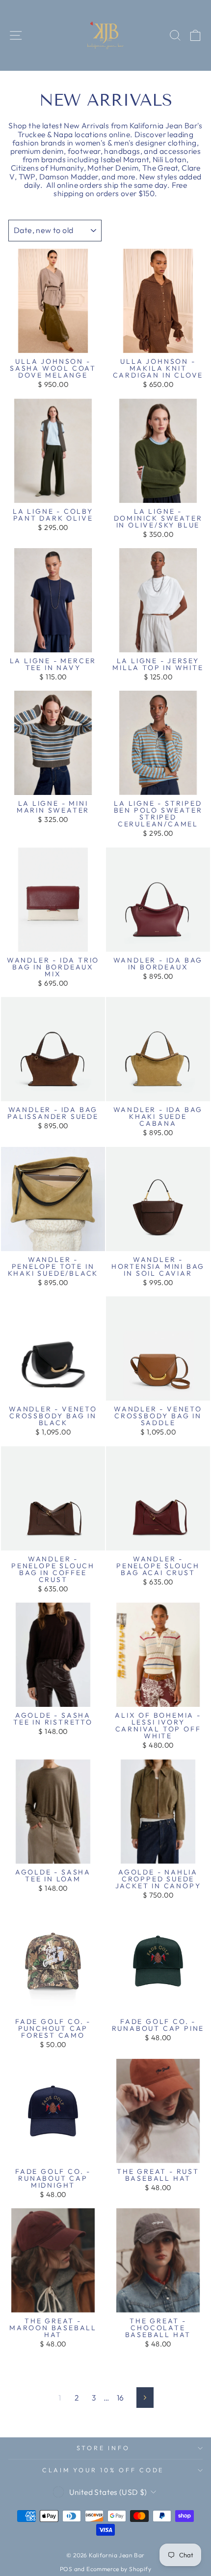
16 (120, 2398)
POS (66, 2569)
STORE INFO (103, 2448)
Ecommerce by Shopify (119, 2569)
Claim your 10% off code (103, 2470)
